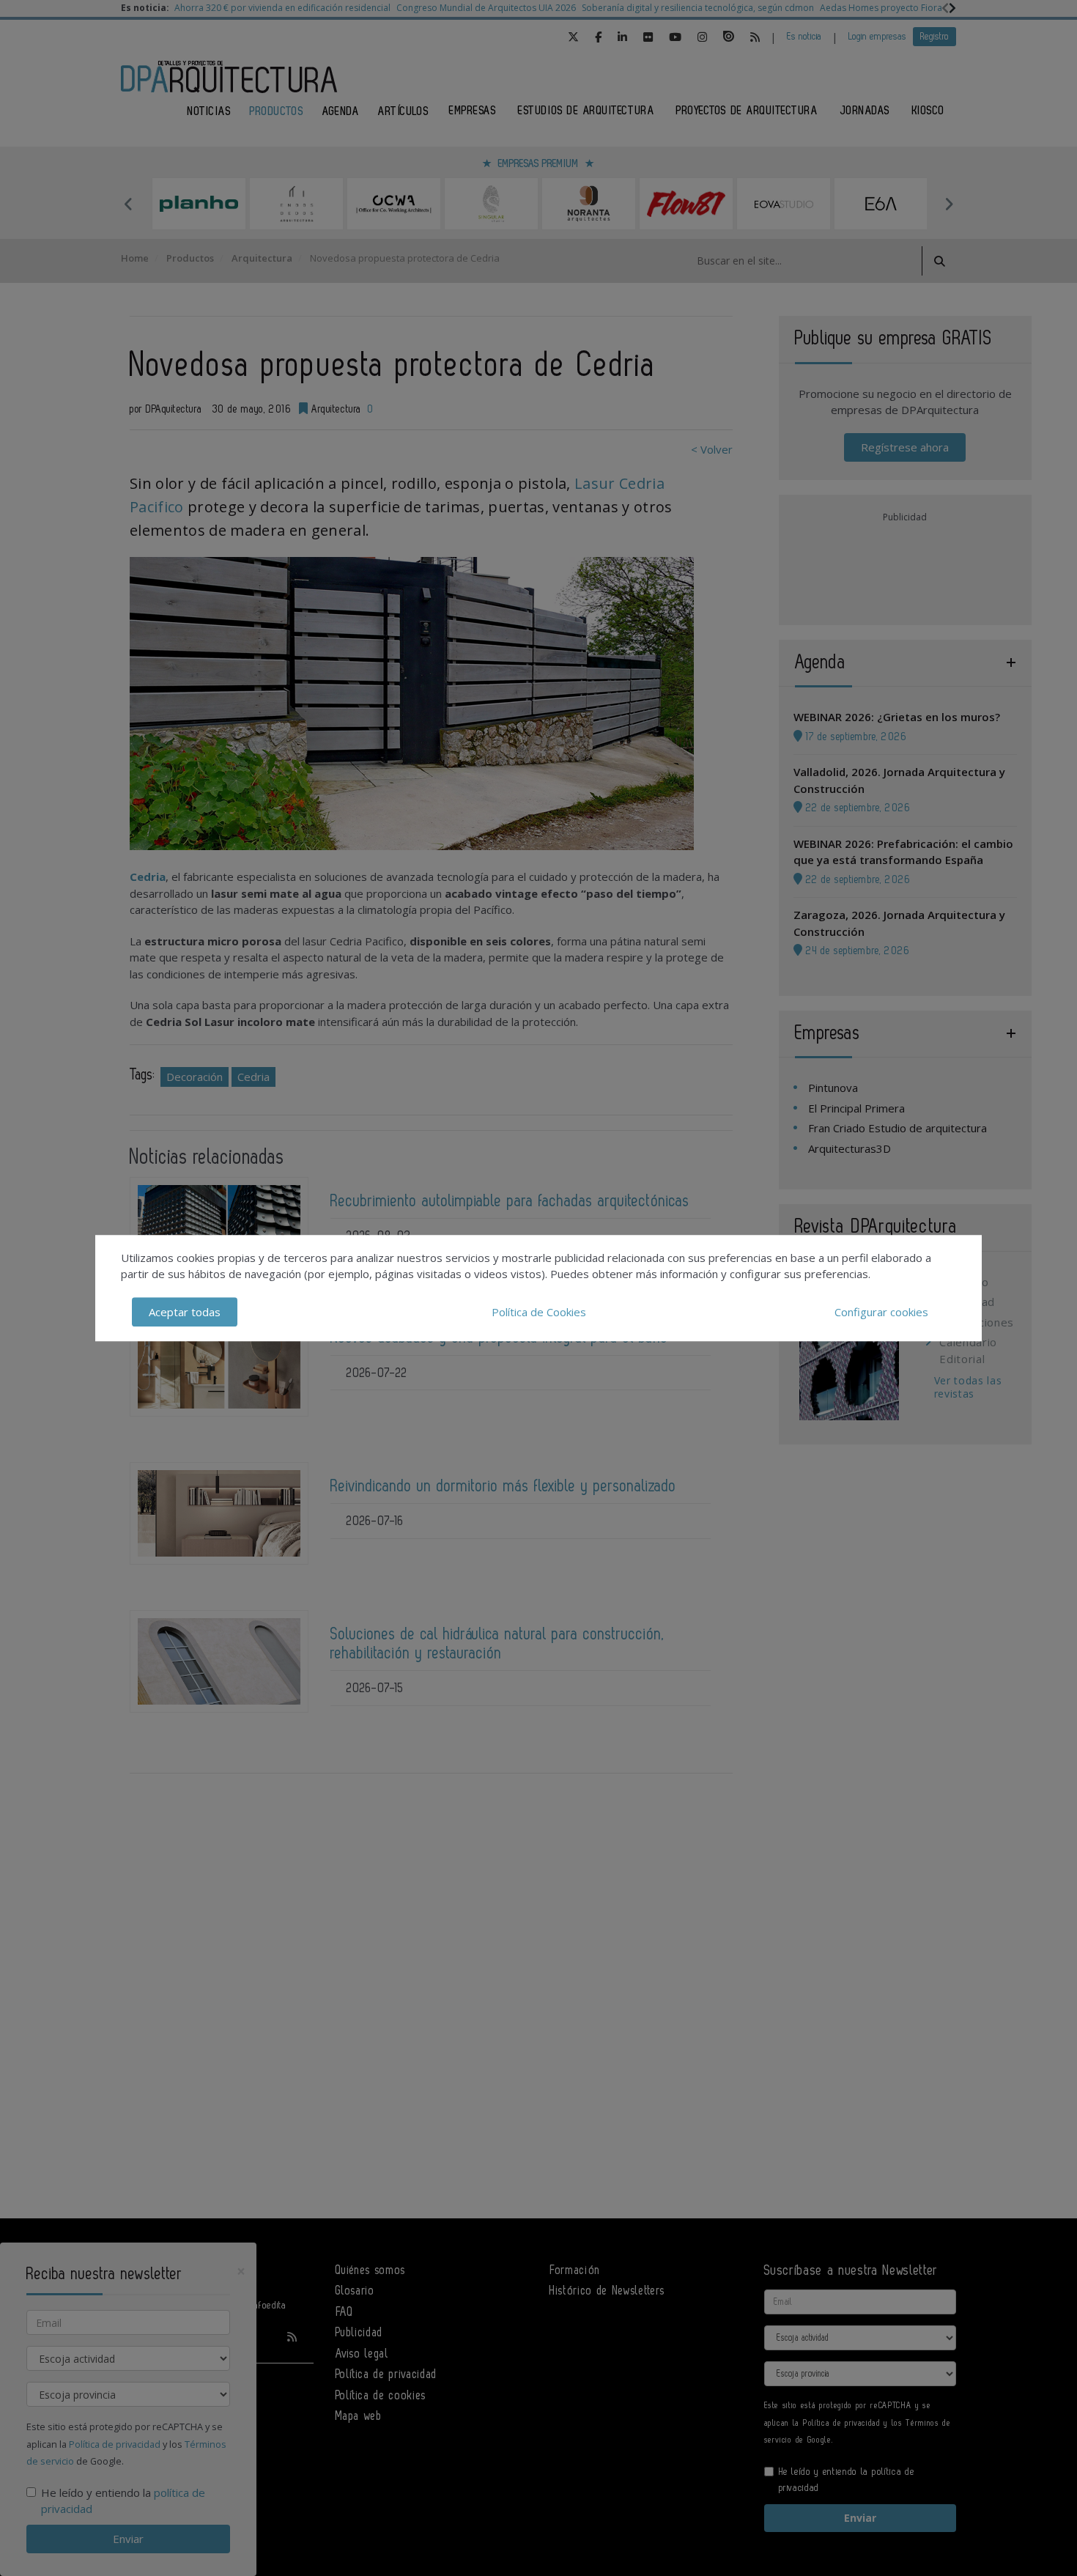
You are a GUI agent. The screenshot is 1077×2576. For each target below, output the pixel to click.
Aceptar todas (185, 1312)
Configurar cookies (881, 1312)
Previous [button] (128, 204)
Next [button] (949, 204)
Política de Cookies (539, 1312)
